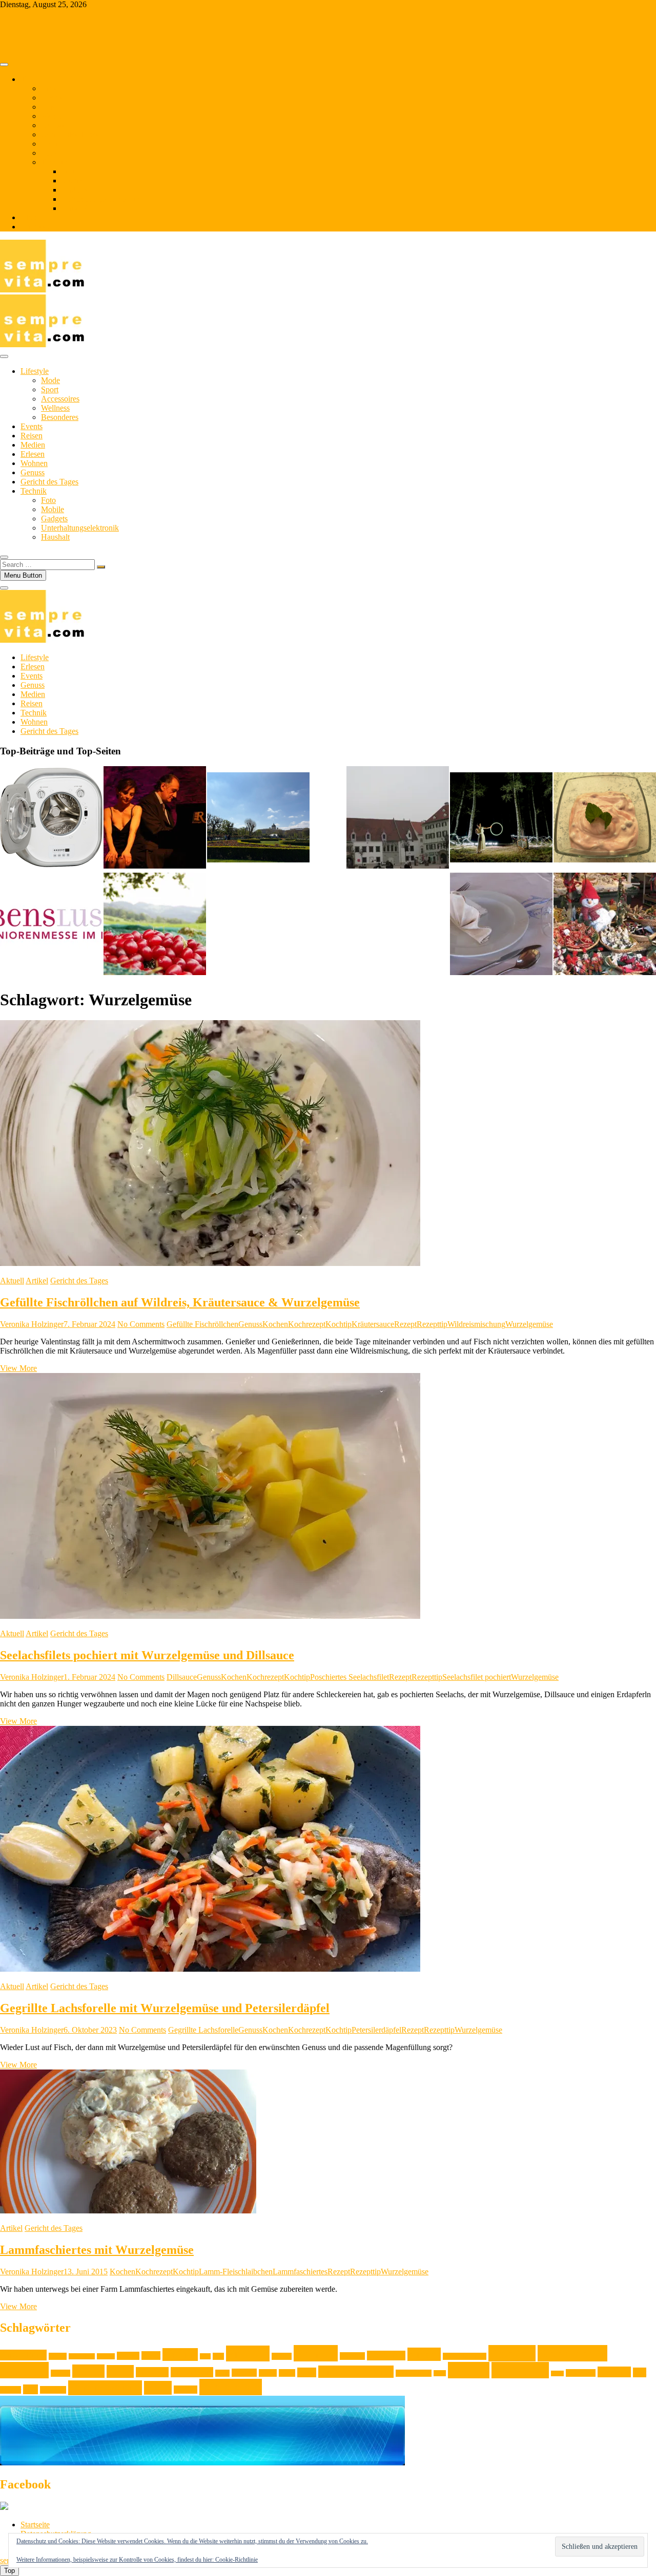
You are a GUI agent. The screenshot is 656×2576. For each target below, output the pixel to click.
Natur (287, 2373)
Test (640, 2372)
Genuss (53, 125)
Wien (158, 2388)
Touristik (53, 2390)
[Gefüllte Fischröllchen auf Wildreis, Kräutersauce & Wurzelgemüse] (210, 1263)
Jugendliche (386, 2356)
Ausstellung (23, 2355)
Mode (50, 380)
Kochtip (339, 1324)
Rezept (405, 1324)
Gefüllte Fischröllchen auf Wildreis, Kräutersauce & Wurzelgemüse (180, 1302)
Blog (28, 217)
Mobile (73, 181)
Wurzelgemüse (529, 1324)
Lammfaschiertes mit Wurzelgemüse (97, 2250)
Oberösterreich (414, 2373)
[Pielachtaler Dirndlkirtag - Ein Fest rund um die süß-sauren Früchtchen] (155, 925)
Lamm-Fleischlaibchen (236, 2272)
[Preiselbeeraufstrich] (605, 818)
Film (205, 2356)
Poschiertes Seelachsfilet (350, 1677)
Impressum (38, 227)
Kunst (120, 2371)
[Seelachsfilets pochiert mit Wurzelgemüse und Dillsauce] (210, 1616)
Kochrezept (307, 1324)
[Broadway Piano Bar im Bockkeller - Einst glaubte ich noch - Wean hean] (155, 818)
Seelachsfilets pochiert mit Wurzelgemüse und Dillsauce (147, 1655)
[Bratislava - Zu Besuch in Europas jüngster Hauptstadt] (398, 818)
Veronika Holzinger (32, 1324)
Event (151, 2356)
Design (128, 2356)
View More (18, 1368)
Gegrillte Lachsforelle (203, 2030)
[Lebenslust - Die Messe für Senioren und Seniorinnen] (51, 925)
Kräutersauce (373, 1324)
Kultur (88, 2371)
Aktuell (12, 1281)
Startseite (35, 2525)
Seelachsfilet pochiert (477, 1677)
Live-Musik (192, 2372)
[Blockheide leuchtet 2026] (501, 818)
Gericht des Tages (70, 134)
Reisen (52, 107)
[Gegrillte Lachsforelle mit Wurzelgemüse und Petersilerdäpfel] (210, 1969)
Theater (11, 2390)
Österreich (231, 2387)
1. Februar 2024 (89, 1677)
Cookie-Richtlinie (237, 2560)
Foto (69, 171)
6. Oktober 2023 (90, 2030)
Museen (244, 2373)
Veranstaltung (105, 2388)
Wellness (55, 408)
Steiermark (581, 2373)
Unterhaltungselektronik (100, 199)
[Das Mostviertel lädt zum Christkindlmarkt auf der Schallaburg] (605, 925)
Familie (180, 2355)
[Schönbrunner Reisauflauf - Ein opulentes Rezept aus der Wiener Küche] (501, 925)
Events (52, 98)
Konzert (60, 2373)
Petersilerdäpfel (376, 2030)
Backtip (106, 2356)
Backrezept (82, 2356)
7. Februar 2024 (89, 1324)
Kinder (424, 2354)
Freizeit (248, 2353)
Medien (53, 144)
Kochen (275, 1324)
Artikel (37, 1281)
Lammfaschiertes (300, 2272)
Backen (58, 2356)
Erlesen (53, 153)
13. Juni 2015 (86, 2272)
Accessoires (60, 399)
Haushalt (76, 208)
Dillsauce (182, 1677)
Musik (268, 2373)
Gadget (282, 2356)
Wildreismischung (476, 1324)
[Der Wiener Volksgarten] (258, 818)
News (307, 2372)
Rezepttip (432, 1324)
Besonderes (60, 417)
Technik (54, 162)
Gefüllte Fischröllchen (202, 1324)
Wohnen (55, 116)
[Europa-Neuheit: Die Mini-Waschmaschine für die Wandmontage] (51, 818)
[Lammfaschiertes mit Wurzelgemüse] (128, 2211)
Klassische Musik (465, 2356)
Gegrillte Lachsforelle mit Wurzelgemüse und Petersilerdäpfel (165, 2008)
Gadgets (75, 190)
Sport (50, 389)
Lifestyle (55, 88)
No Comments (141, 1324)
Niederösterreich (356, 2372)
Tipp (30, 2389)
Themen (34, 79)
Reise (440, 2373)
